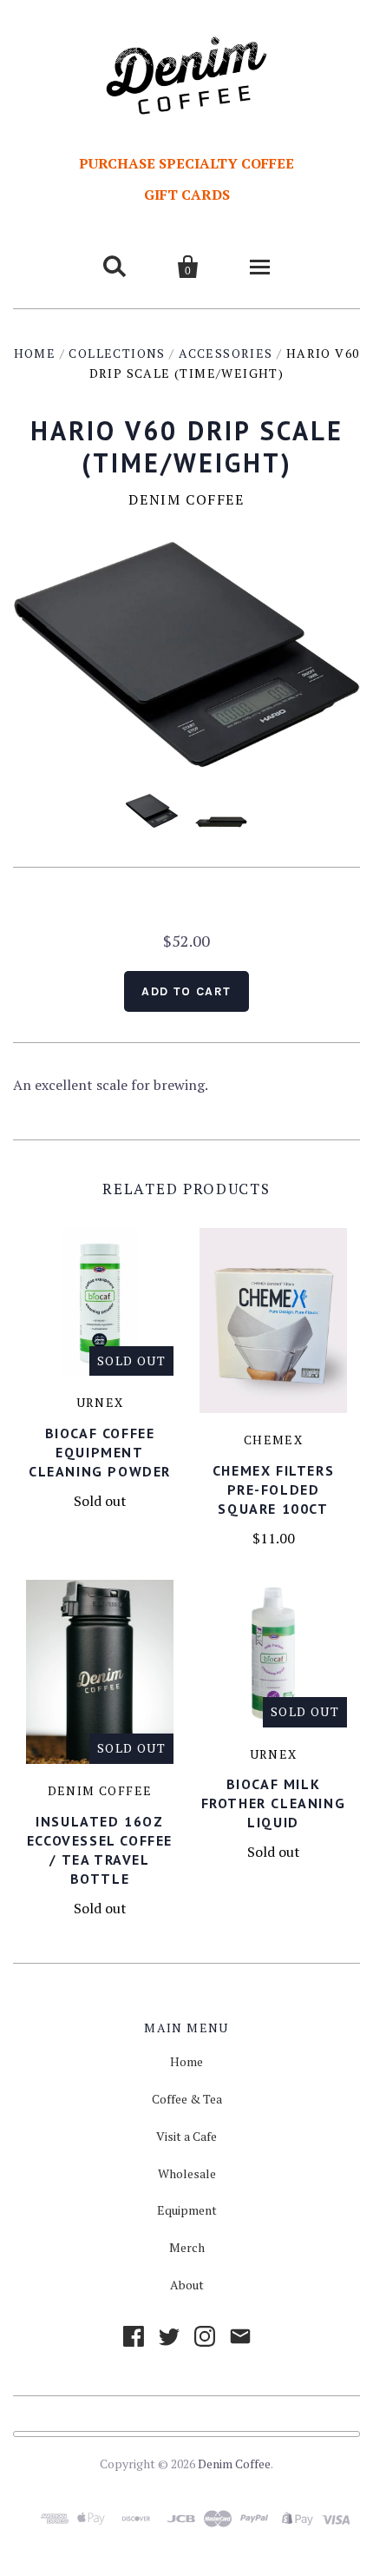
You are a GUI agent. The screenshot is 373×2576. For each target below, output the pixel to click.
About (187, 2285)
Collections (117, 353)
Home (35, 353)
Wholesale (187, 2173)
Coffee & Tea (187, 2099)
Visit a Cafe (186, 2136)
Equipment (187, 2210)
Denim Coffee (186, 499)
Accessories (226, 353)
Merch (187, 2247)
